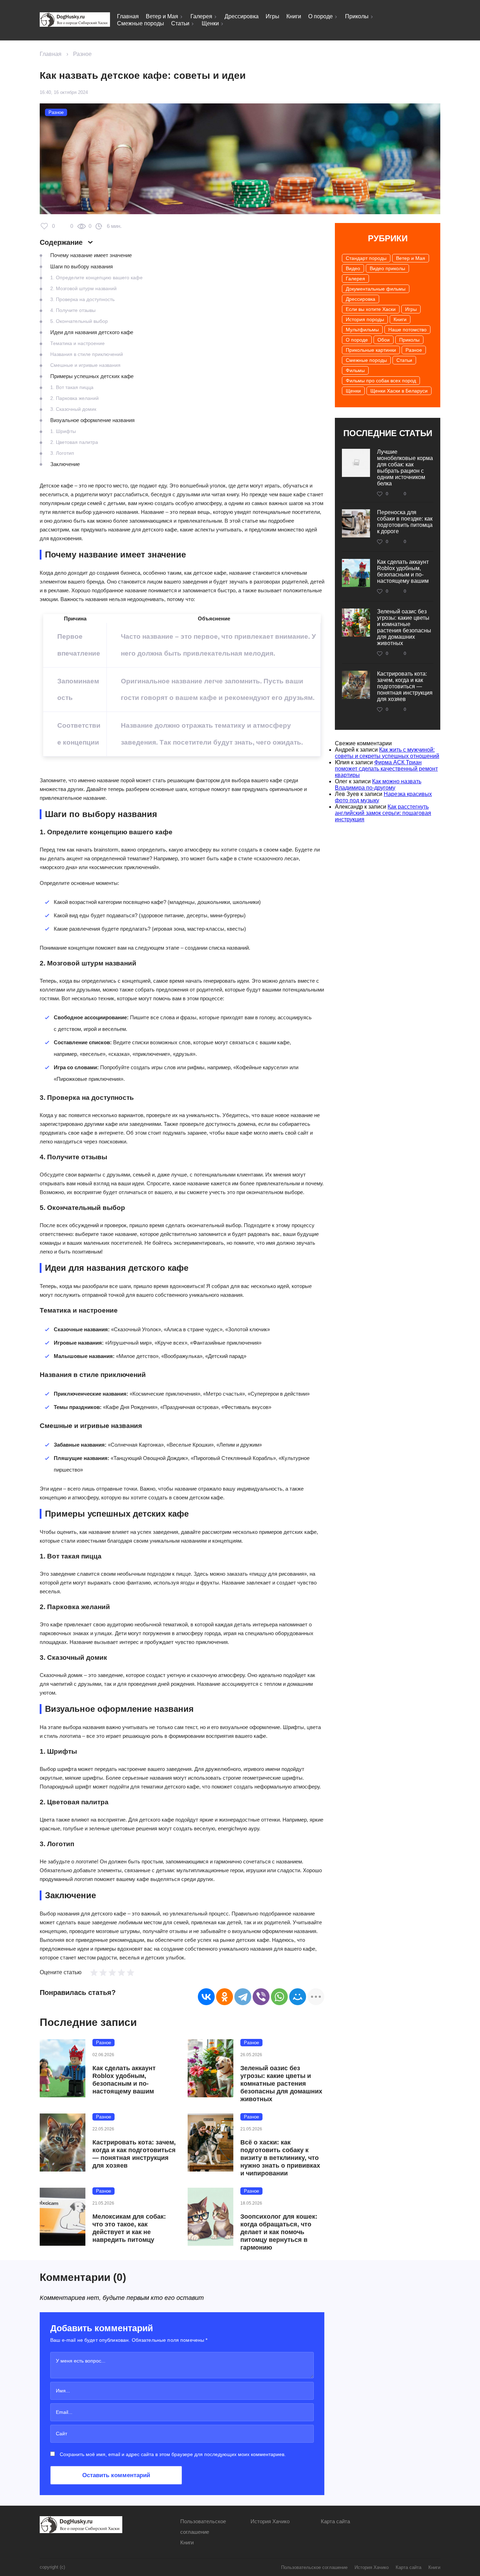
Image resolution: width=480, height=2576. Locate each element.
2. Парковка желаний (74, 398)
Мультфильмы (362, 330)
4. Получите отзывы (73, 310)
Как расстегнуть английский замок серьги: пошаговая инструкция (383, 813)
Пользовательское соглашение (314, 2567)
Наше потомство (407, 330)
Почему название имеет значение (91, 255)
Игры (273, 16)
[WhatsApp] (279, 1997)
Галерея (201, 16)
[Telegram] (243, 1997)
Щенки (210, 23)
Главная (128, 16)
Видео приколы (387, 268)
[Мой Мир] (298, 1997)
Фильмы (355, 370)
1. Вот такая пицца (72, 387)
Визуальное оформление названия (92, 420)
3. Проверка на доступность (82, 299)
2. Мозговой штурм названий (83, 288)
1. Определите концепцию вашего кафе (96, 278)
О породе (320, 16)
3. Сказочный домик (73, 409)
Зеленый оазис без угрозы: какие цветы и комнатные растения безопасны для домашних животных (281, 2084)
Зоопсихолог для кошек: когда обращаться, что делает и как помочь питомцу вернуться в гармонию (279, 2232)
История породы (365, 319)
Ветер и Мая (162, 16)
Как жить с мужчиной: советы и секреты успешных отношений (387, 753)
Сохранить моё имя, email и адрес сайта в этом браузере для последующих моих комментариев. (173, 2454)
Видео (353, 268)
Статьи (180, 23)
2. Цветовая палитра (74, 442)
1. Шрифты (63, 431)
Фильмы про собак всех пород (381, 381)
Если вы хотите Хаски (371, 309)
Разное (82, 54)
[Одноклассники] (225, 1997)
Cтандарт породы (366, 258)
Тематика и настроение (77, 343)
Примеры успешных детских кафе (92, 376)
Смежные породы (141, 23)
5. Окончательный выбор (79, 321)
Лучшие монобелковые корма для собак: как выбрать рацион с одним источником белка (405, 468)
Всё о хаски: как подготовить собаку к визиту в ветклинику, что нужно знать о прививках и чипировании (280, 2158)
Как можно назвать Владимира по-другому (378, 785)
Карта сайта (335, 2521)
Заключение (65, 464)
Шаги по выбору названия (82, 266)
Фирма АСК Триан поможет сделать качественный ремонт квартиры (386, 769)
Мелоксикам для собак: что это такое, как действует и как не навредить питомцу (129, 2228)
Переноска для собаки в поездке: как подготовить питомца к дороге (405, 522)
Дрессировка (242, 16)
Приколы (357, 16)
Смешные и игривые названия (85, 365)
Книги (294, 16)
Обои (384, 340)
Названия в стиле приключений (87, 354)
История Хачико (270, 2521)
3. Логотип (62, 453)
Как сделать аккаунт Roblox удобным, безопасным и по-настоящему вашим (124, 2080)
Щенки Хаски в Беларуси (399, 391)
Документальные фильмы (376, 289)
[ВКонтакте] (206, 1997)
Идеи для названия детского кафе (92, 332)
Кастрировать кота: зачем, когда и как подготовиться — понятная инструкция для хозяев (134, 2154)
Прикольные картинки (371, 350)
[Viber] (261, 1997)
